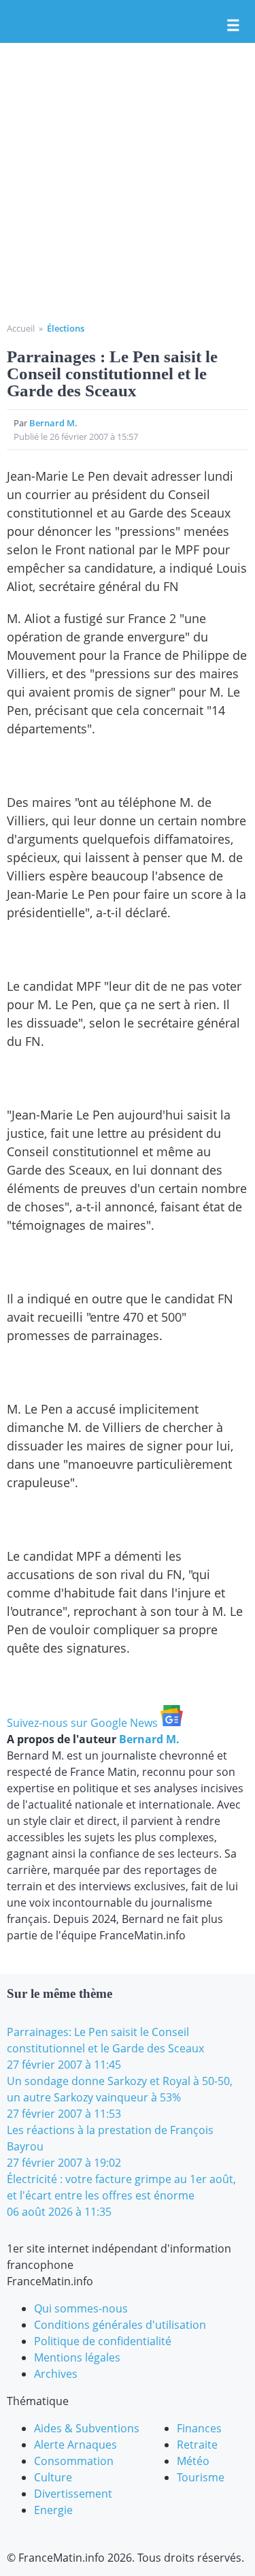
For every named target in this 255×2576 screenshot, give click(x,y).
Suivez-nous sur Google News (84, 1723)
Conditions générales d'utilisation (120, 2325)
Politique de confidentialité (103, 2341)
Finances (199, 2428)
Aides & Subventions (87, 2428)
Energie (53, 2510)
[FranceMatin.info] (128, 22)
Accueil (21, 328)
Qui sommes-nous (81, 2308)
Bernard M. (53, 423)
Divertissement (73, 2494)
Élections (66, 328)
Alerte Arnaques (75, 2445)
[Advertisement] (128, 188)
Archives (56, 2374)
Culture (53, 2477)
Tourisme (201, 2477)
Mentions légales (77, 2357)
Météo (193, 2461)
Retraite (197, 2445)
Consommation (74, 2461)
